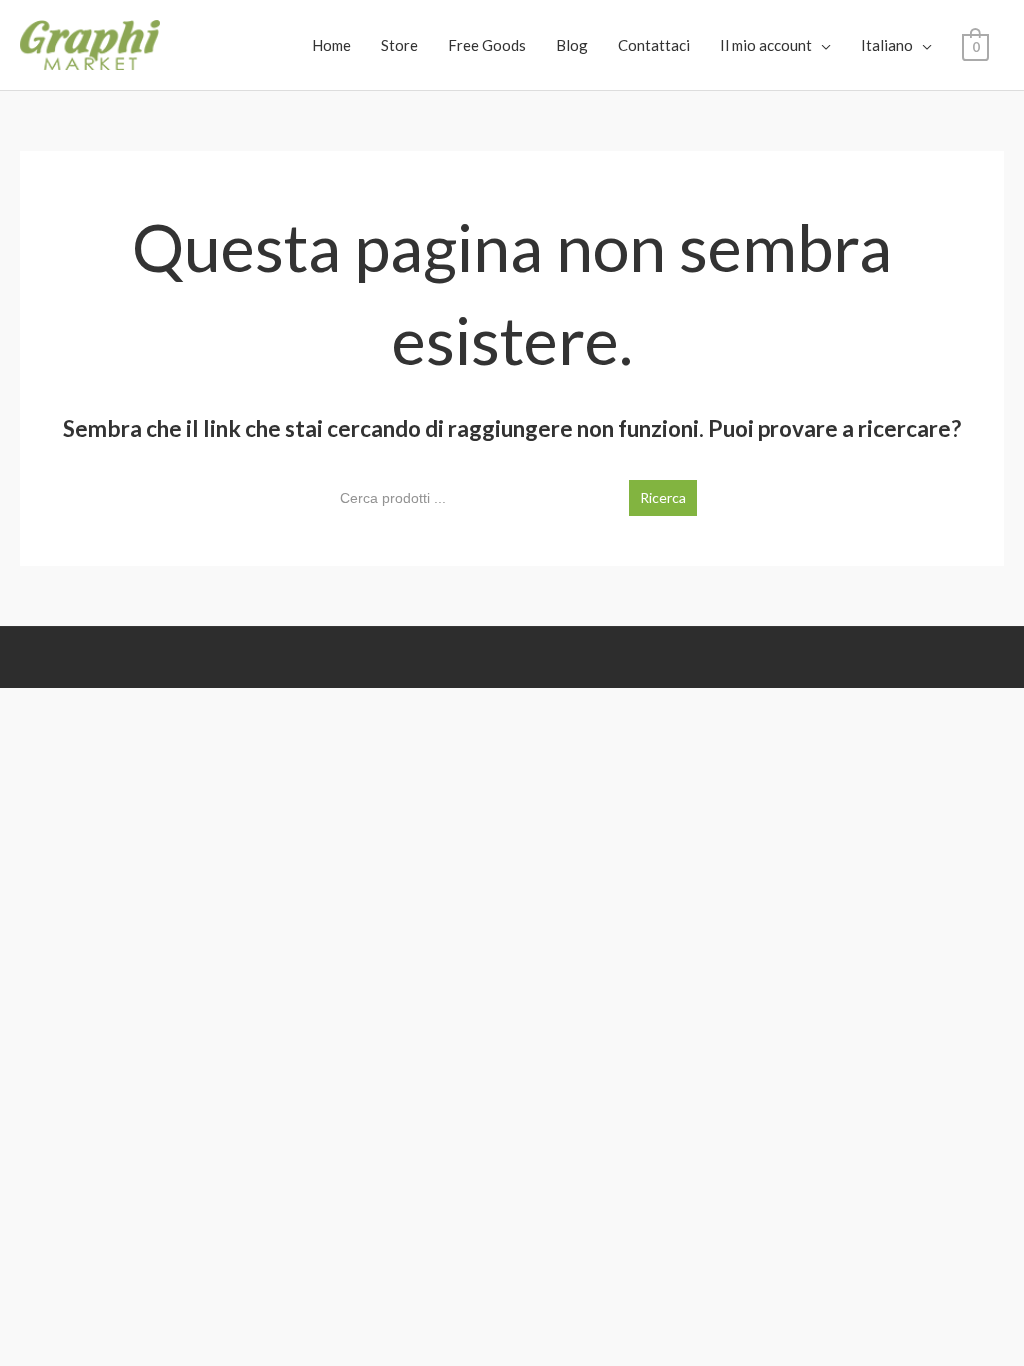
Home (331, 45)
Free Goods (487, 45)
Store (399, 45)
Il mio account (766, 45)
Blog (572, 45)
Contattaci (654, 45)
